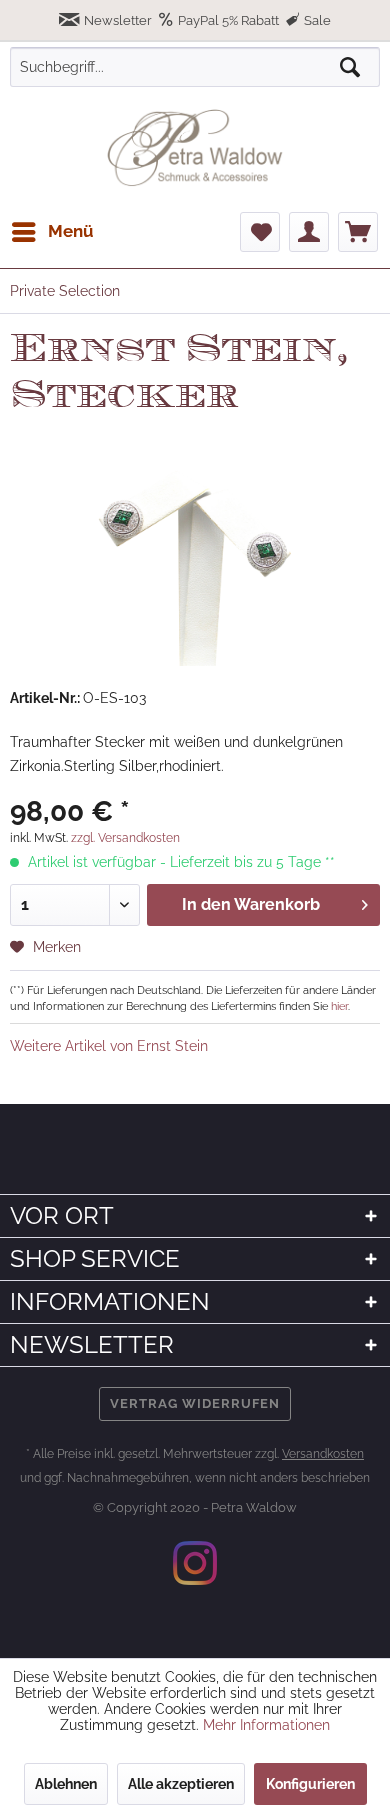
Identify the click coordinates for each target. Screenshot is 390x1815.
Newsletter (118, 20)
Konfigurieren (310, 1784)
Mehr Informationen (266, 1725)
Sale (316, 20)
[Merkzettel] (260, 232)
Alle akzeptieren (181, 1784)
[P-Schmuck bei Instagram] (195, 1563)
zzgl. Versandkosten (125, 838)
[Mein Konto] (309, 232)
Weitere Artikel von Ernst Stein (109, 1046)
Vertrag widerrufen (195, 1403)
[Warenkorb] (358, 232)
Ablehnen (66, 1784)
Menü (71, 231)
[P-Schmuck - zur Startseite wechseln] (195, 148)
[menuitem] (52, 232)
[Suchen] (350, 67)
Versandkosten (323, 1454)
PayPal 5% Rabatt (228, 20)
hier (339, 1006)
